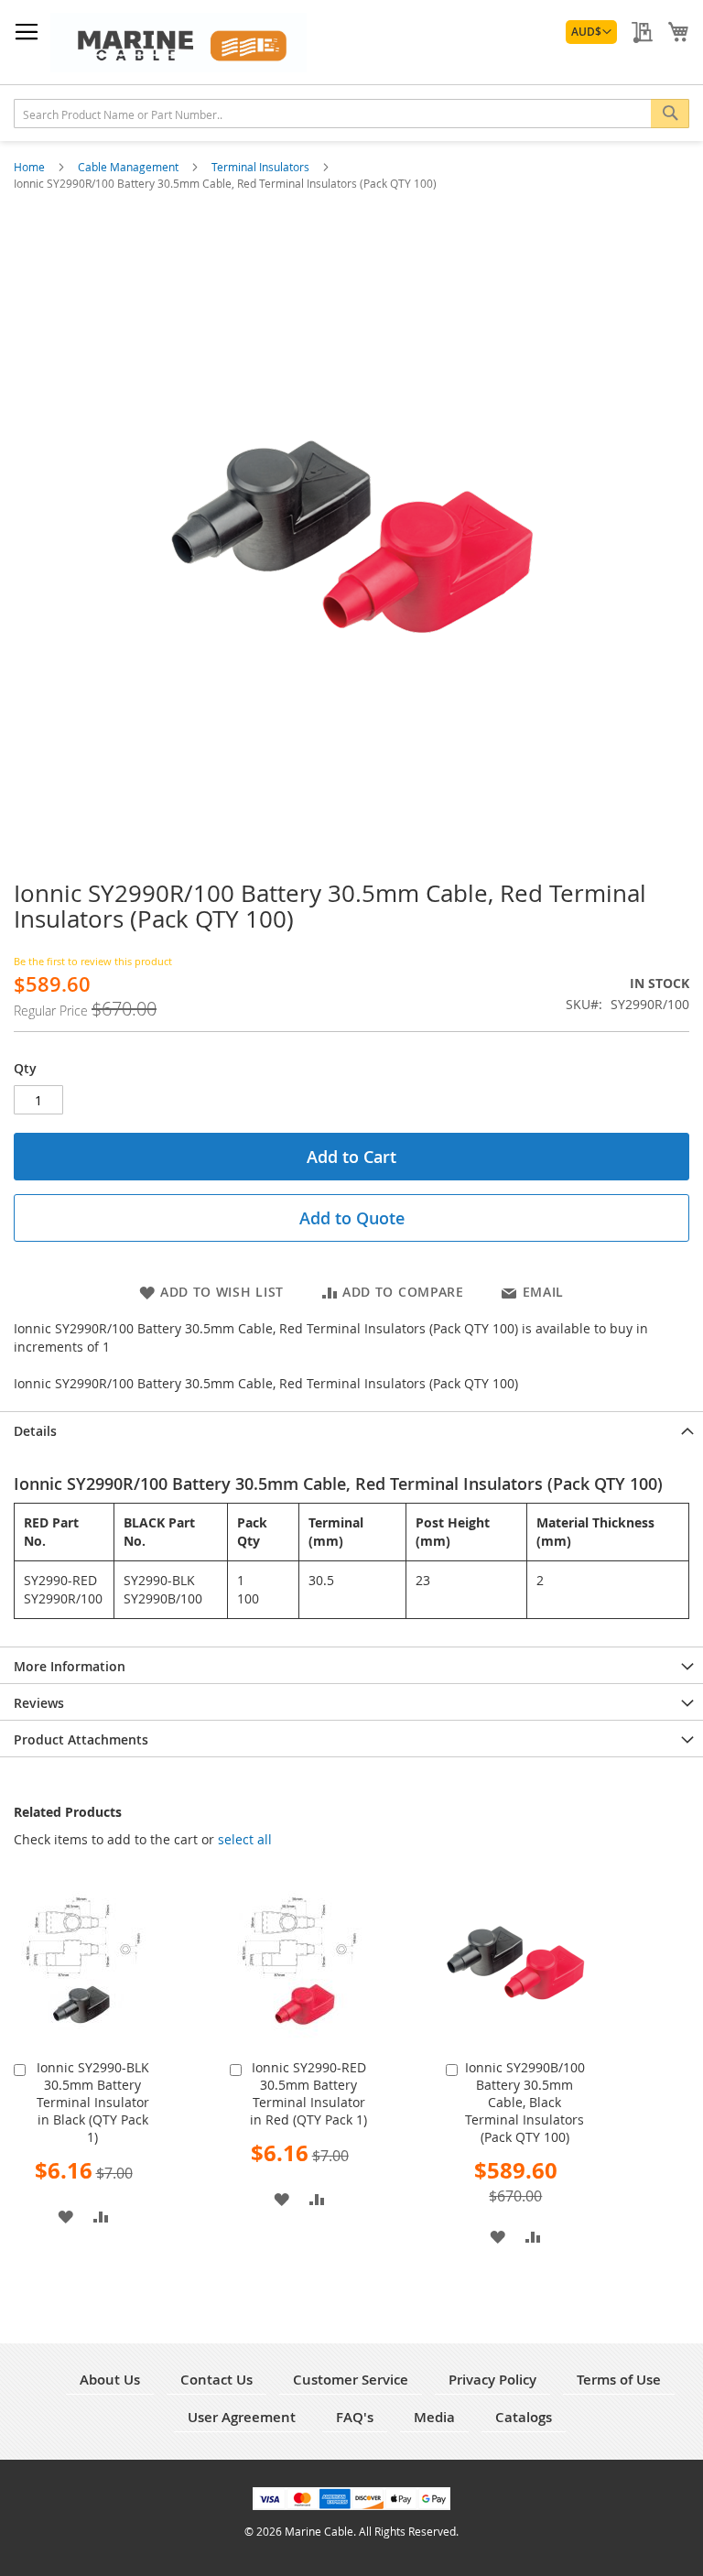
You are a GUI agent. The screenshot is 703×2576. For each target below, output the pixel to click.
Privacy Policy (492, 2380)
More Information (70, 1666)
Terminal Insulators (262, 167)
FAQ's (355, 2417)
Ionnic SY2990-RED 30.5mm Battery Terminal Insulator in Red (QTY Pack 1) (308, 2093)
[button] (591, 32)
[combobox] (351, 114)
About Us (110, 2380)
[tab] (351, 1429)
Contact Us (216, 2380)
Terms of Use (619, 2380)
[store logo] (178, 43)
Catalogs (524, 2417)
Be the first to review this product (93, 961)
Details (35, 1431)
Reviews (39, 1703)
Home (31, 167)
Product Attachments (81, 1739)
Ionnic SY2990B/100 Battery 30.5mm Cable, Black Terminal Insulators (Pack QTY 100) (525, 2102)
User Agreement (242, 2417)
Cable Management (130, 167)
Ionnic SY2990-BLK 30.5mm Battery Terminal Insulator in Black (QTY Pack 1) (93, 2102)
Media (434, 2417)
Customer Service (351, 2380)
